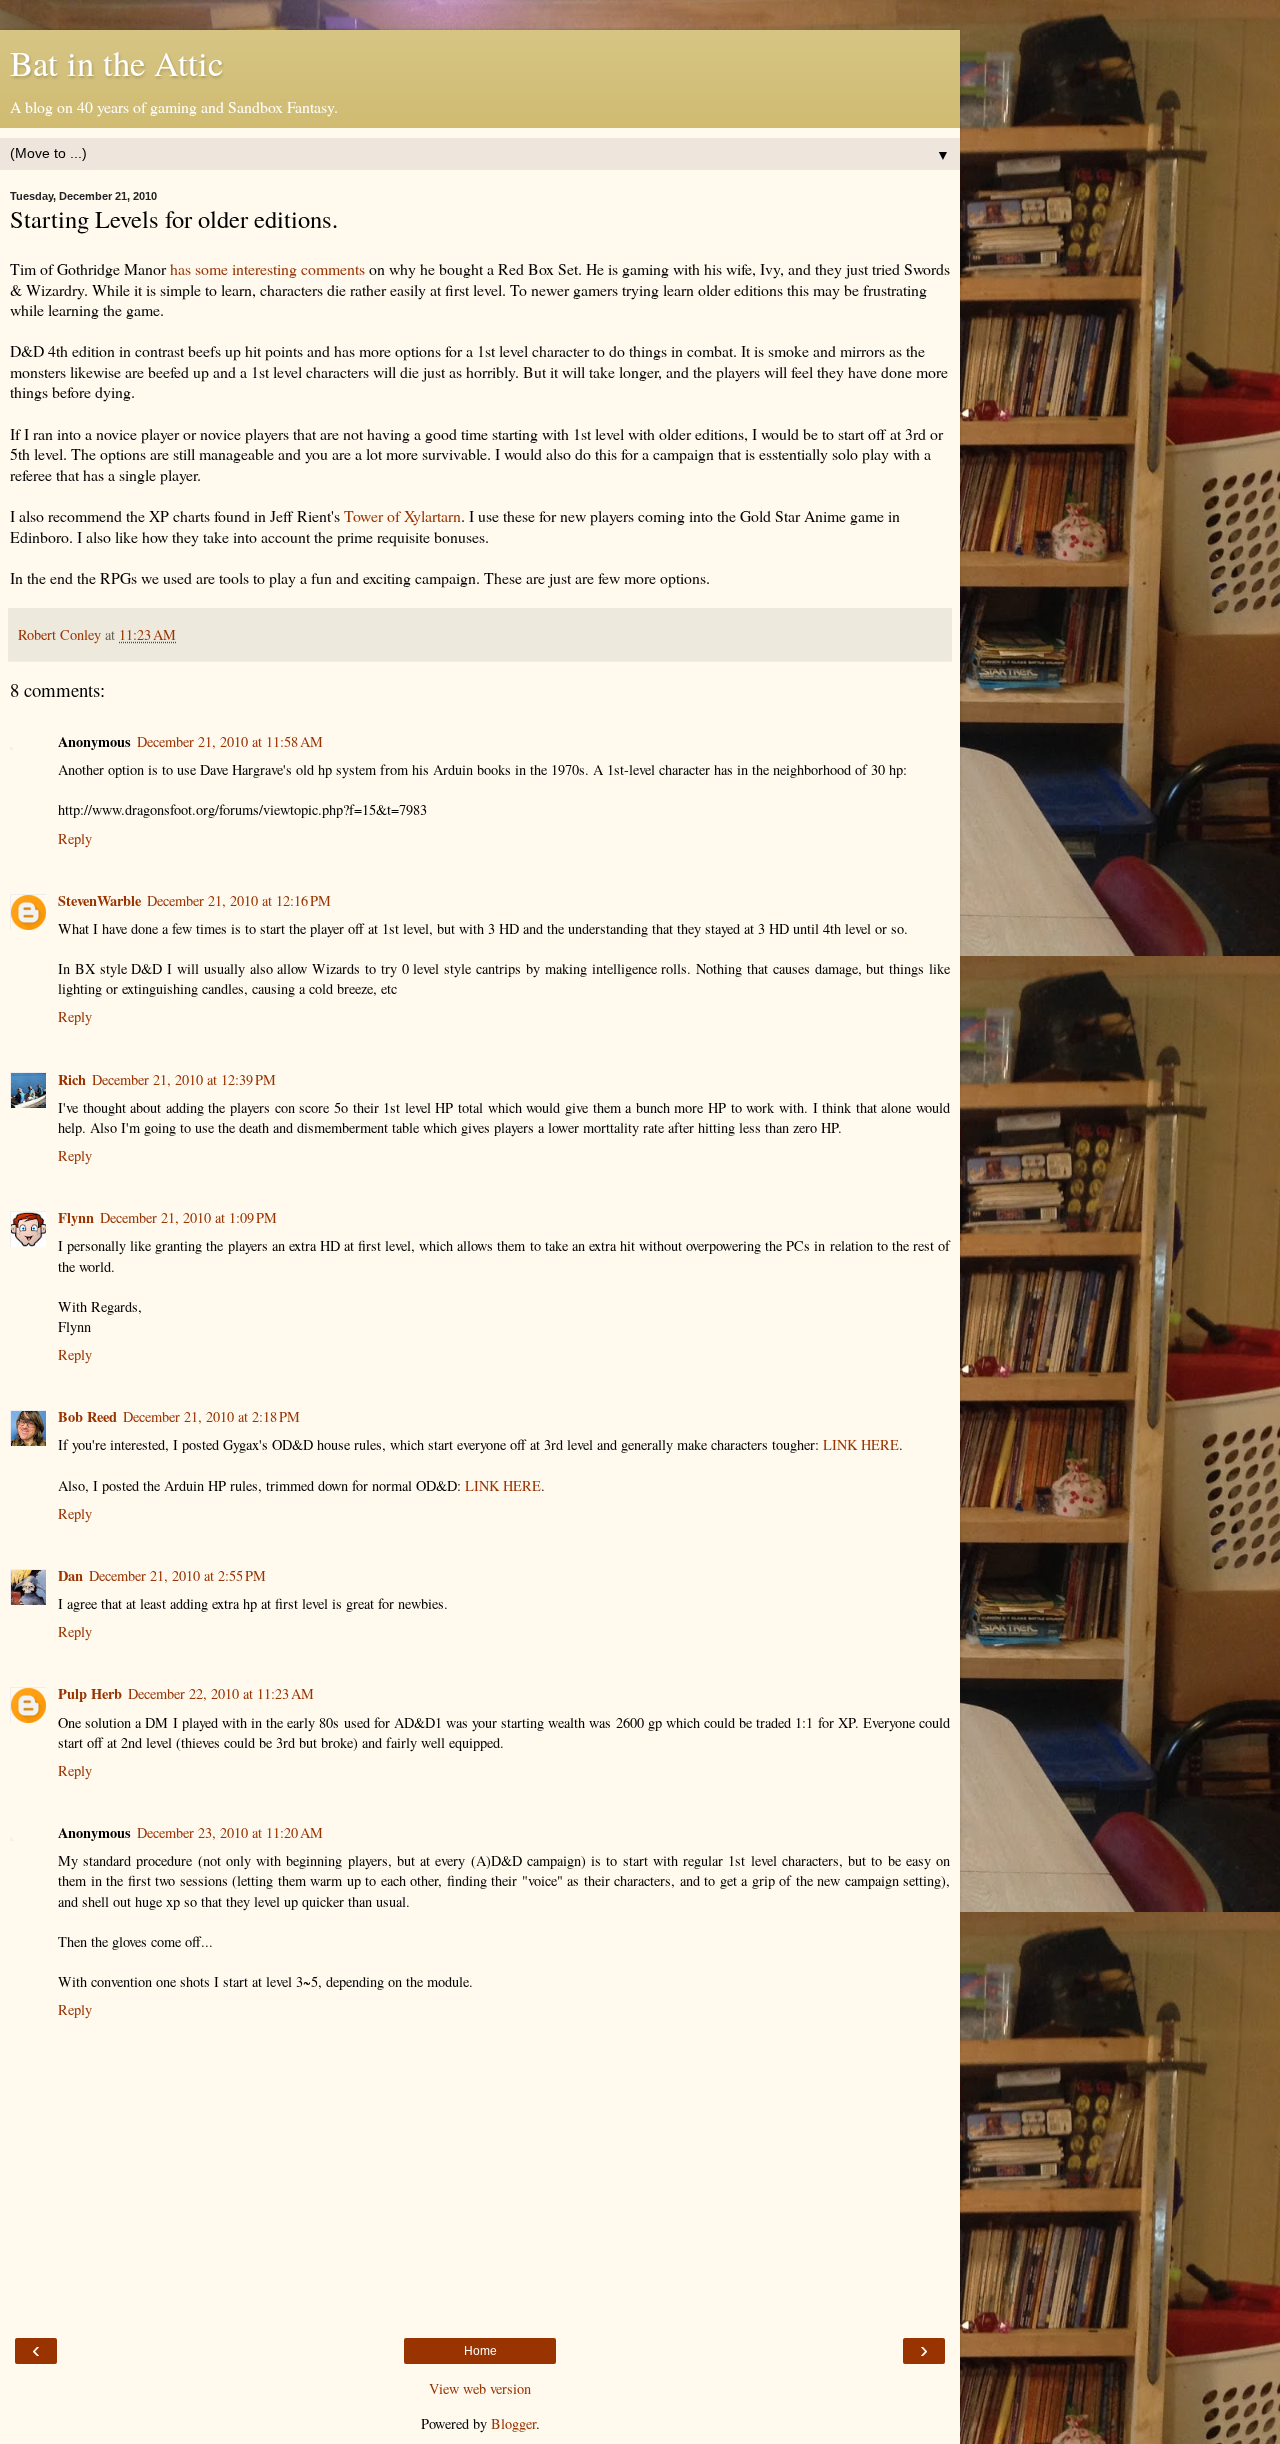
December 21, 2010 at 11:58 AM (230, 741)
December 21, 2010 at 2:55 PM (177, 1575)
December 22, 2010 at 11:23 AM (221, 1693)
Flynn (76, 1217)
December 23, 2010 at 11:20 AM (230, 1832)
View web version (480, 2388)
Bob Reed (87, 1416)
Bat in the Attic (116, 63)
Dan (70, 1575)
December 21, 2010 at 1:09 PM (188, 1217)
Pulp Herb (90, 1693)
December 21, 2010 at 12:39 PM (184, 1079)
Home (480, 2351)
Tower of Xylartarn (402, 515)
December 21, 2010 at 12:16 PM (239, 900)
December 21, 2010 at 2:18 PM (211, 1416)
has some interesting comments (267, 268)
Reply (75, 838)
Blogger (513, 2423)
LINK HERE (861, 1444)
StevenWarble (99, 900)
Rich (72, 1079)
